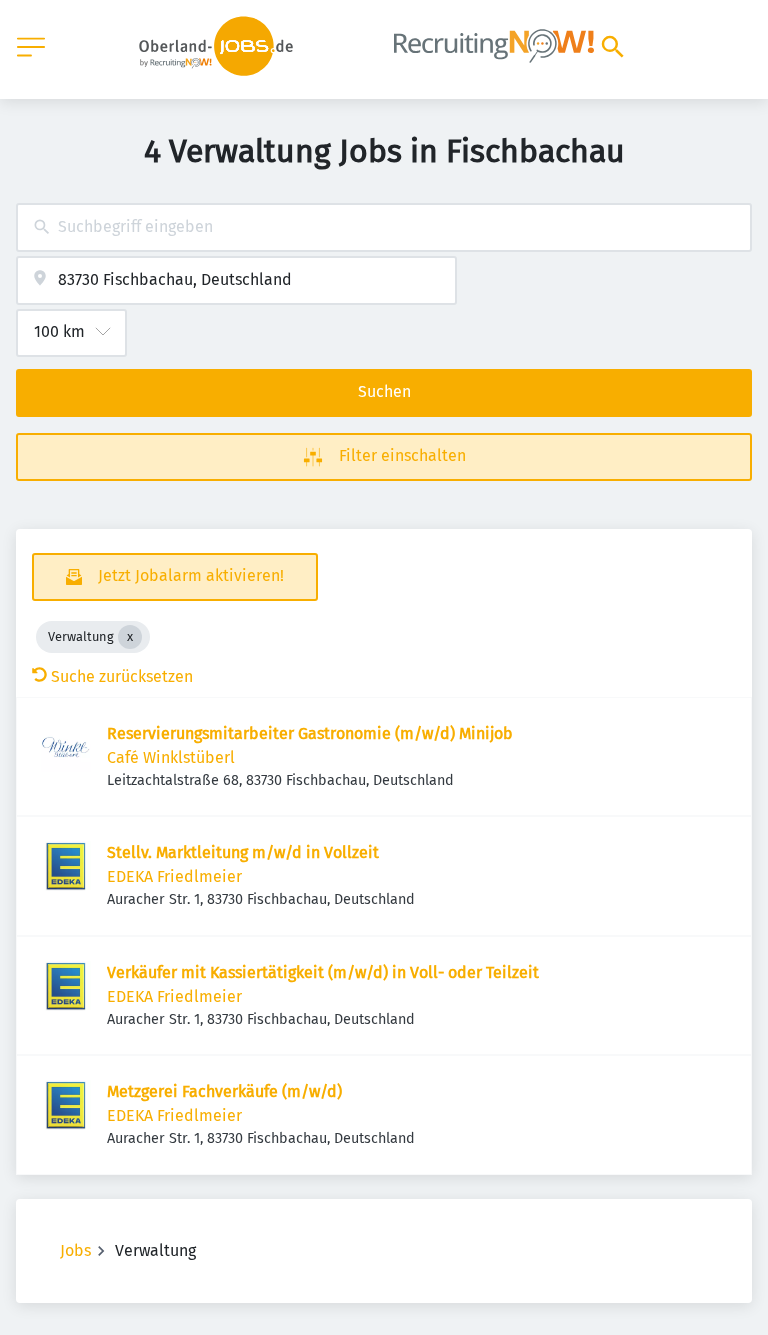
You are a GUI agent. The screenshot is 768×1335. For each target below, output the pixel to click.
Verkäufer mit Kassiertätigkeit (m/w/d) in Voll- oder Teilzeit (323, 972)
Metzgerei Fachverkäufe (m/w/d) (224, 1091)
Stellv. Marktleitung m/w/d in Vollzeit (243, 852)
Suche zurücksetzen (122, 676)
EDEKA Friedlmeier (174, 876)
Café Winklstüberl (171, 757)
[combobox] (384, 227)
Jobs (75, 1250)
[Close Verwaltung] (130, 637)
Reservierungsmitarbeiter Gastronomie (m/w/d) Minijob (310, 733)
